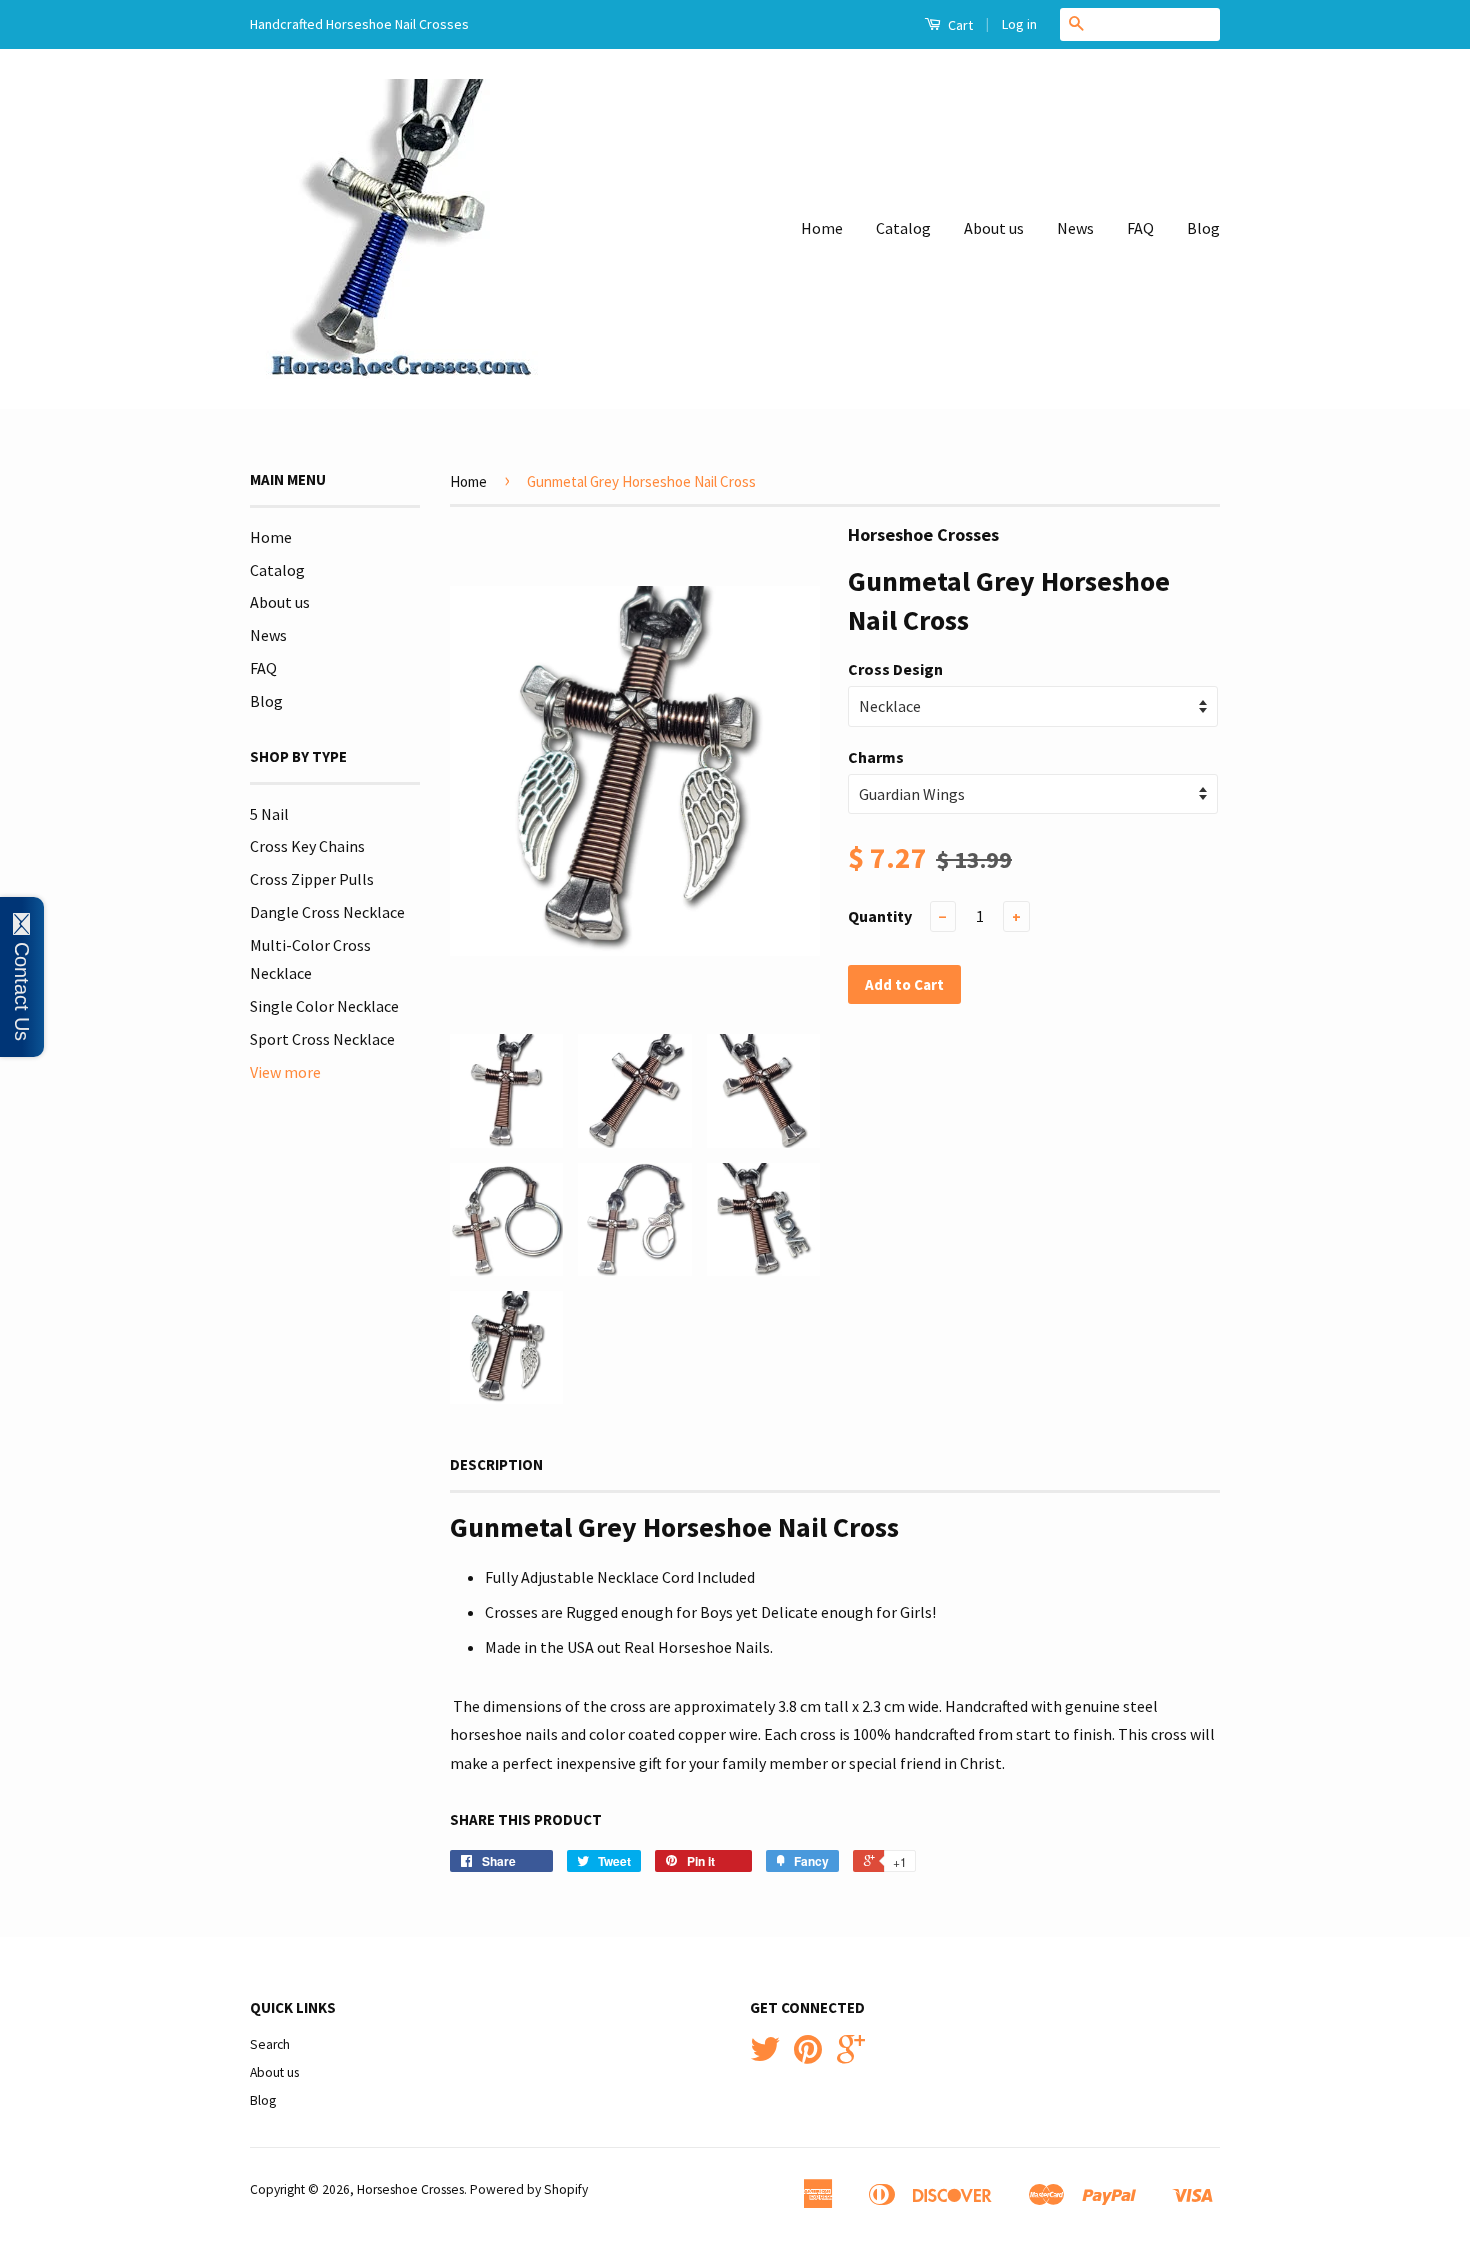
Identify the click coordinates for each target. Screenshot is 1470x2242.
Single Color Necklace (324, 1006)
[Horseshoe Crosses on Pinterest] (808, 2056)
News (1075, 228)
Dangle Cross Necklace (327, 912)
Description (496, 1464)
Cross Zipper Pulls (312, 879)
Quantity (880, 916)
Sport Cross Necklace (322, 1039)
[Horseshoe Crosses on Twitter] (765, 2056)
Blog (1203, 228)
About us (994, 228)
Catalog (903, 228)
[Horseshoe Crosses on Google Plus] (851, 2056)
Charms (876, 757)
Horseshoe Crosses (410, 2189)
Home (822, 228)
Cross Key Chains (307, 846)
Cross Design (895, 669)
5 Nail (269, 814)
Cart (959, 25)
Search (270, 2044)
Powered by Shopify (529, 2189)
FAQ (1140, 228)
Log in (1019, 24)
